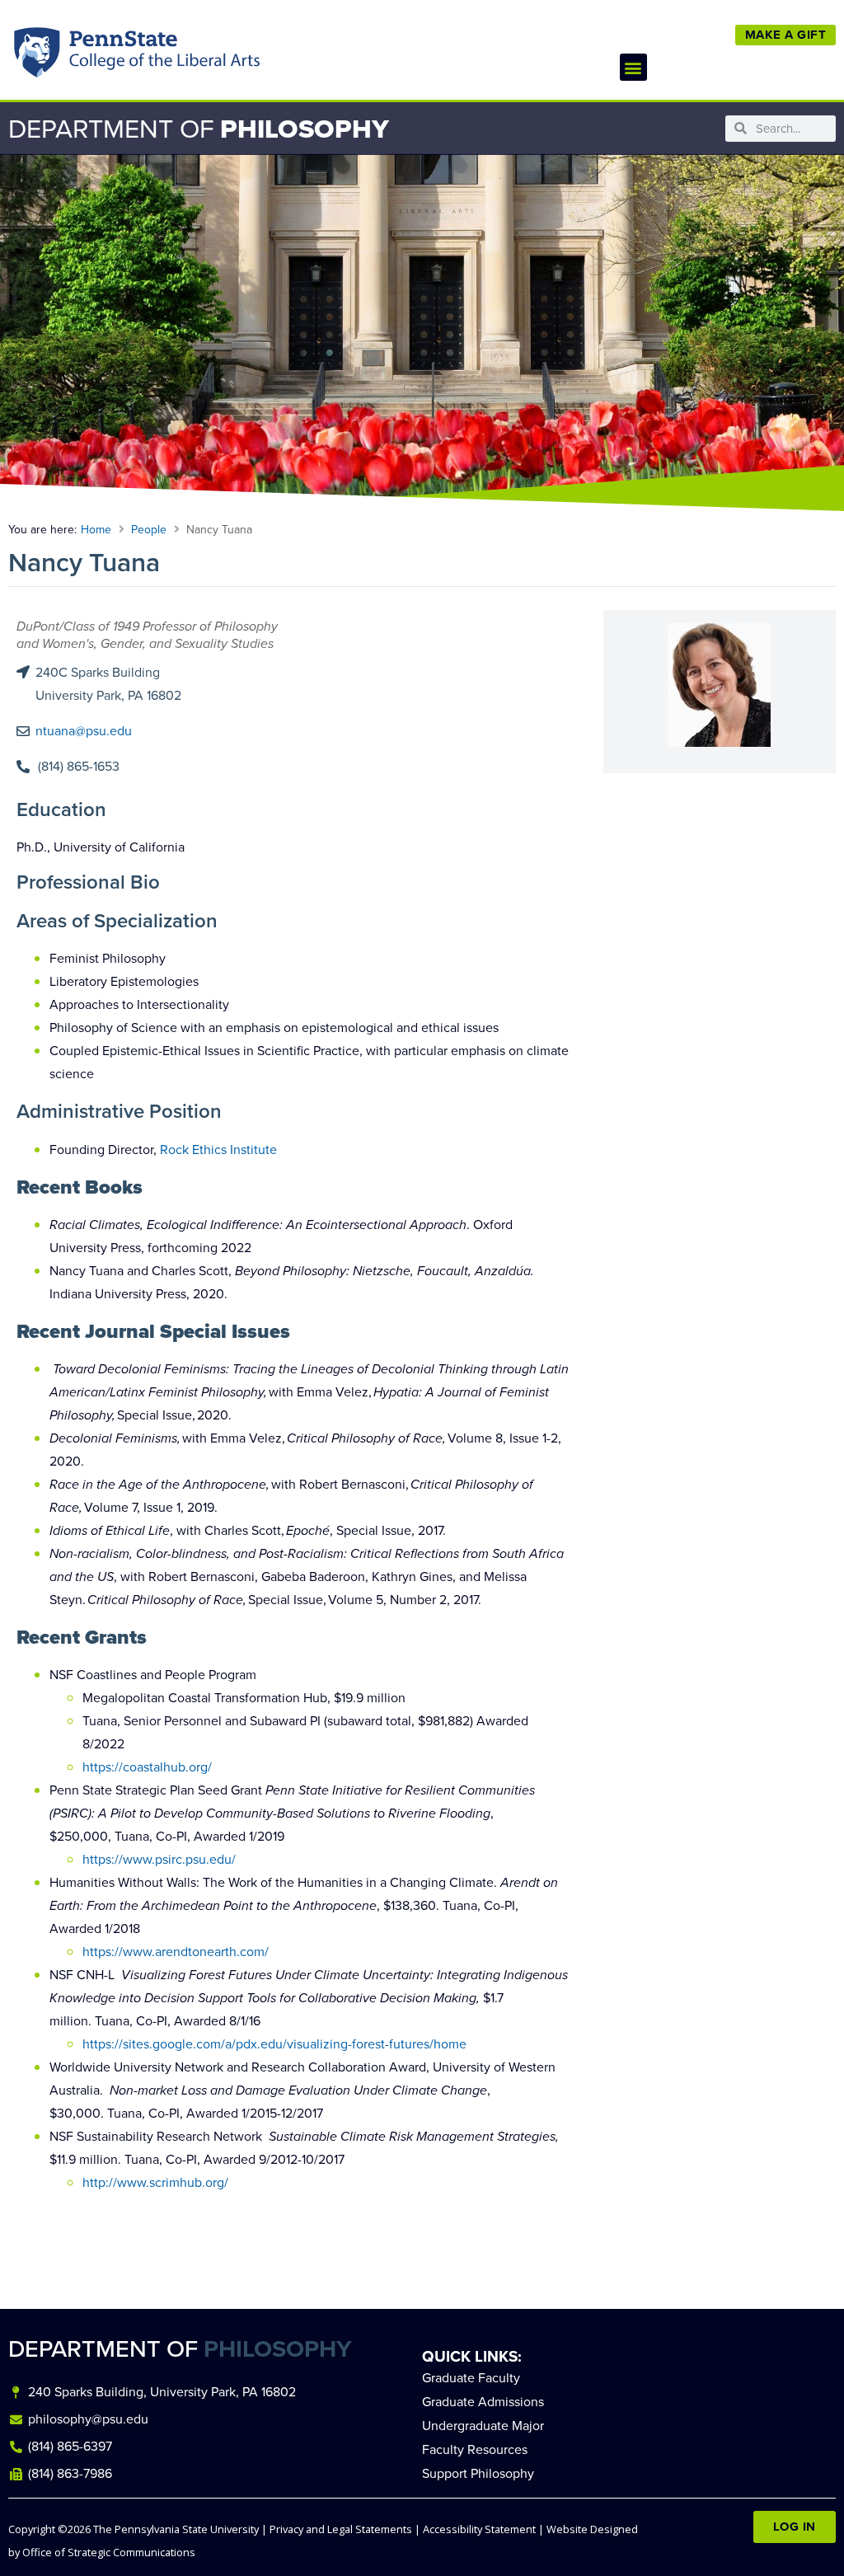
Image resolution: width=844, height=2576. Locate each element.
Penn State (38, 56)
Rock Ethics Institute (218, 1150)
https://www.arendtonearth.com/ (176, 1952)
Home (96, 530)
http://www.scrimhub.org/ (155, 2182)
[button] (633, 67)
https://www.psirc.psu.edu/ (161, 1859)
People (149, 530)
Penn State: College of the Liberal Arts (162, 56)
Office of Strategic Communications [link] (109, 2552)
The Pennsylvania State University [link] (176, 2529)
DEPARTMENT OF (180, 2349)
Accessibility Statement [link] (479, 2529)
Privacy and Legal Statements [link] (341, 2529)
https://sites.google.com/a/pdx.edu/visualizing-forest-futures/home (274, 2044)
